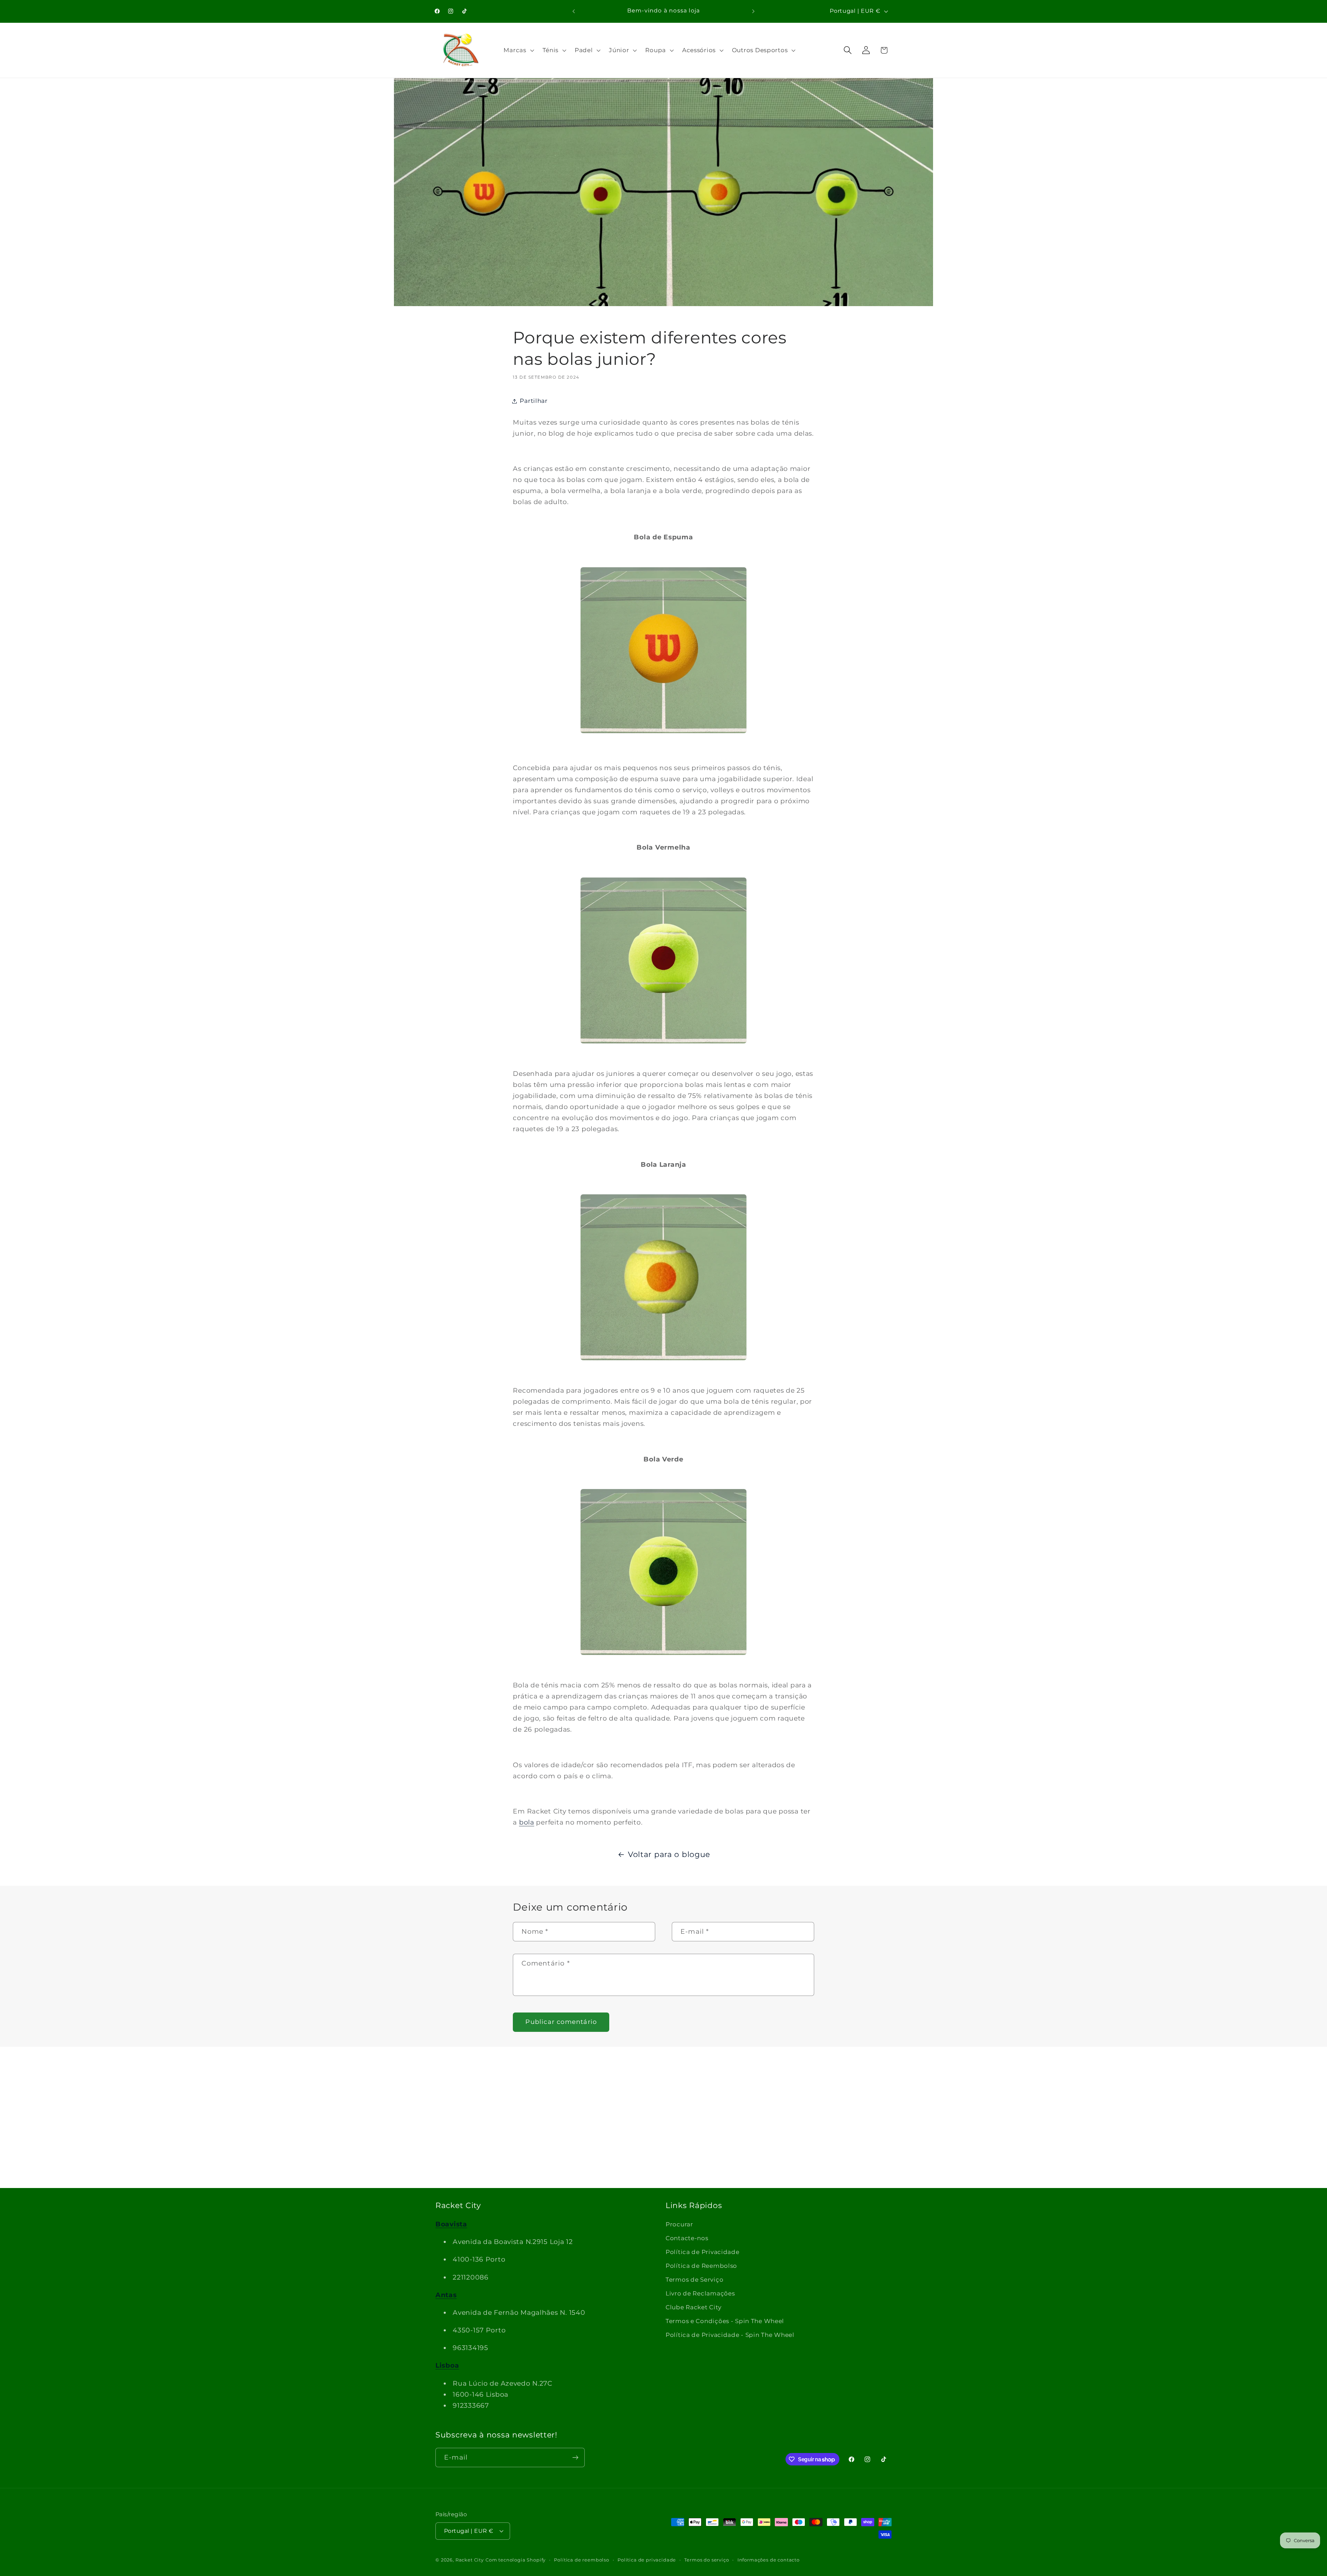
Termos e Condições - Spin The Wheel (725, 2321)
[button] (518, 50)
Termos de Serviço (694, 2280)
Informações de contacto (769, 2560)
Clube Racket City (693, 2307)
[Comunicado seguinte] (753, 11)
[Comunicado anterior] (574, 11)
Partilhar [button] (534, 401)
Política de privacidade (647, 2560)
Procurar (679, 2224)
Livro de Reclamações (700, 2293)
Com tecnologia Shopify (516, 2560)
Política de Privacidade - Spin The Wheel (730, 2335)
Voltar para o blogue (669, 1854)
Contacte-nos (687, 2238)
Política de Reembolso (701, 2266)
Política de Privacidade (703, 2252)
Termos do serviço (707, 2560)
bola (527, 1822)
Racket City (470, 2560)
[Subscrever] (575, 2457)
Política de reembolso (582, 2560)
